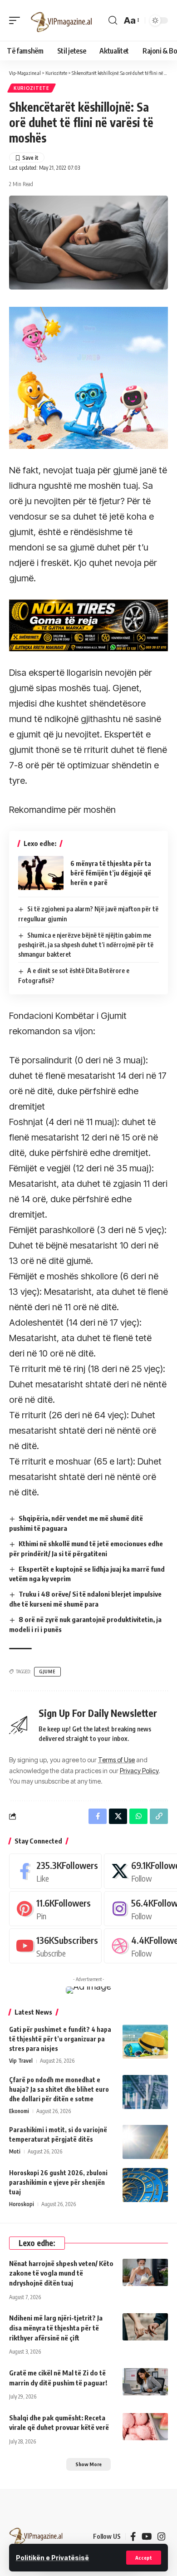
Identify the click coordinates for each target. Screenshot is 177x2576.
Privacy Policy (139, 1771)
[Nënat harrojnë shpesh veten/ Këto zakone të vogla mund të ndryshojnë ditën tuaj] (145, 2272)
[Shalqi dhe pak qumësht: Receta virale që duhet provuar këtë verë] (145, 2427)
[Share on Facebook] (98, 1816)
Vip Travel (21, 2061)
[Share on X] (118, 1816)
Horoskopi (22, 2204)
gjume (47, 1671)
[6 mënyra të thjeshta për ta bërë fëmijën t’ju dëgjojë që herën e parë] (41, 873)
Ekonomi (19, 2111)
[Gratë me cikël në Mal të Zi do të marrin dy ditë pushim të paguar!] (145, 2382)
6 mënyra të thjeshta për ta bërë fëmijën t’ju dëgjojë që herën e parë (111, 873)
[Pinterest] (55, 1909)
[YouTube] (147, 2537)
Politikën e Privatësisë (52, 2558)
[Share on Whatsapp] (138, 1816)
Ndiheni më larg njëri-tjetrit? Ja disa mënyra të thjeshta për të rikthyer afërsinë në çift (56, 2328)
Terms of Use (116, 1760)
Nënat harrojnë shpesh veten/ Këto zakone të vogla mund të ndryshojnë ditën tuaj (61, 2273)
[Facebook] (55, 1871)
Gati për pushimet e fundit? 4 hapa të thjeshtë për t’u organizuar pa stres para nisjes (60, 2039)
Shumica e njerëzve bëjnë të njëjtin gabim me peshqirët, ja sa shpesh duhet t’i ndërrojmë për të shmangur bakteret (86, 945)
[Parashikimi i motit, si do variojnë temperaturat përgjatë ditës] (145, 2142)
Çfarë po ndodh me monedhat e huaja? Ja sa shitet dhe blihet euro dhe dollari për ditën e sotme (59, 2089)
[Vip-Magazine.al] (62, 20)
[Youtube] (55, 1946)
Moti (15, 2151)
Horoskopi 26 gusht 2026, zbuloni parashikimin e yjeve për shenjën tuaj (58, 2182)
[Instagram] (162, 2537)
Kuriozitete (32, 88)
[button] (144, 2558)
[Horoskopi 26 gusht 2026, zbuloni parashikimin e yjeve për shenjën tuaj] (145, 2185)
